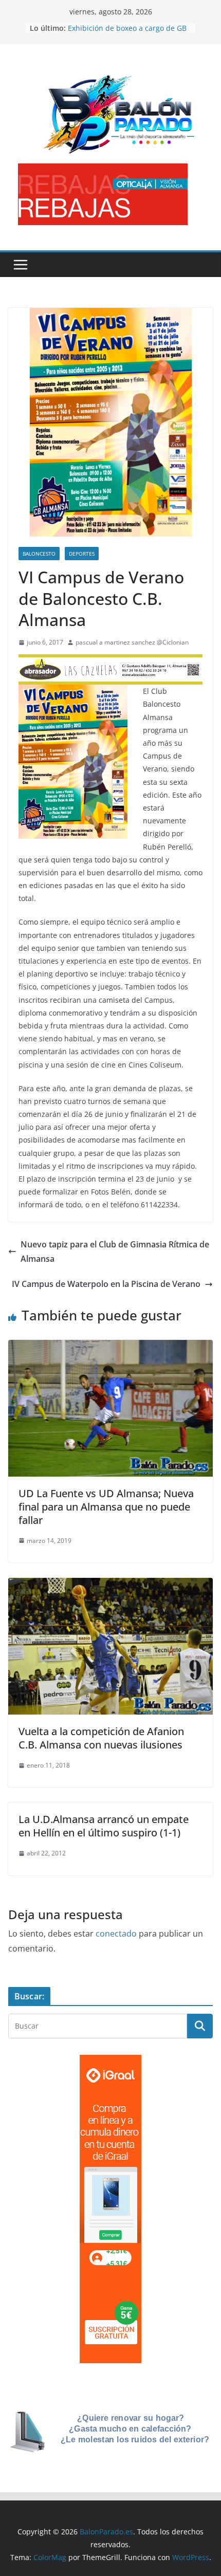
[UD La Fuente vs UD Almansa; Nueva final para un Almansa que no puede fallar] (110, 1347)
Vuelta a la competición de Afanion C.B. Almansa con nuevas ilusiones (101, 1738)
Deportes (82, 554)
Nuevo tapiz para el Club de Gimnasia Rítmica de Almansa (115, 1252)
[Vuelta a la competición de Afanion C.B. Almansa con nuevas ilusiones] (110, 1585)
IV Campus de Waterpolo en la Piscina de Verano (106, 1284)
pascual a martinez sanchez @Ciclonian (132, 642)
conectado (116, 1934)
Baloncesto (39, 554)
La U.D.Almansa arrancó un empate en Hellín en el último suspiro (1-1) (104, 1826)
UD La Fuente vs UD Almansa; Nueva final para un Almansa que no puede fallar (106, 1507)
